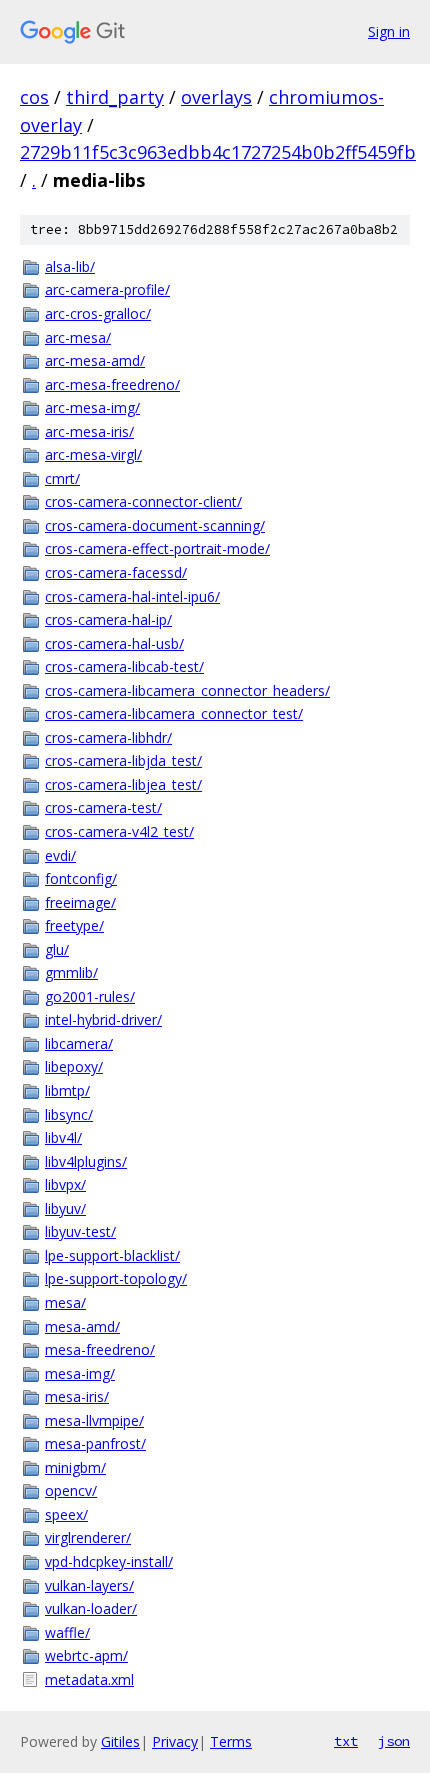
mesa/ (65, 1302)
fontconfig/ (81, 878)
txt (346, 1741)
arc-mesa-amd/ (95, 360)
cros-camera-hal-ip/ (108, 619)
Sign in (389, 31)
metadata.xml (89, 1679)
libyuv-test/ (80, 1231)
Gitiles (120, 1741)
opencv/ (71, 1490)
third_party (115, 97)
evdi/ (60, 855)
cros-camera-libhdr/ (108, 737)
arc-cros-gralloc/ (98, 313)
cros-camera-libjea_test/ (123, 784)
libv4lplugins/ (86, 1161)
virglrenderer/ (88, 1537)
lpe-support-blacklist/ (112, 1255)
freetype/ (74, 925)
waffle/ (67, 1632)
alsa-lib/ (70, 266)
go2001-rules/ (90, 996)
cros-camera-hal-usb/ (114, 643)
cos (34, 97)
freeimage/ (80, 902)
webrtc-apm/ (86, 1655)
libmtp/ (67, 1090)
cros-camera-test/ (103, 807)
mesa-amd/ (82, 1326)
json (394, 1741)
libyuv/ (65, 1208)
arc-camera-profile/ (107, 289)
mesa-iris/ (77, 1396)
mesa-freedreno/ (100, 1349)
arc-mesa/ (78, 337)
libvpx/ (65, 1184)
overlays (216, 97)
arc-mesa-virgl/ (93, 454)
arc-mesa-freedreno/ (112, 384)
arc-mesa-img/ (92, 407)
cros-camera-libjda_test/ (123, 760)
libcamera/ (79, 1043)
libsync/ (69, 1114)
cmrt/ (62, 478)
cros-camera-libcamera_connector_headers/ (187, 690)
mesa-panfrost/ (95, 1443)
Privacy (175, 1741)
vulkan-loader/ (91, 1608)
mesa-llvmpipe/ (94, 1420)
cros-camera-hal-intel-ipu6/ (132, 596)
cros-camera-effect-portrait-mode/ (157, 548)
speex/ (66, 1514)
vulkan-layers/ (89, 1585)
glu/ (57, 949)
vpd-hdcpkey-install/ (109, 1561)
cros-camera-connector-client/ (143, 501)
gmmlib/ (71, 972)
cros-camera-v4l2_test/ (119, 831)
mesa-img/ (80, 1373)
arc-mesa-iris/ (89, 431)
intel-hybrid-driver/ (103, 1019)
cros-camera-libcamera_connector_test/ (174, 713)
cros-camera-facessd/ (116, 572)
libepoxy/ (74, 1066)
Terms (231, 1741)
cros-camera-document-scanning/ (155, 525)
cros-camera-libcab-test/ (124, 666)
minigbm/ (75, 1467)
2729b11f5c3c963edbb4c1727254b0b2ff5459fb (218, 152)
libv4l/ (63, 1137)
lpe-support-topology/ (116, 1278)
